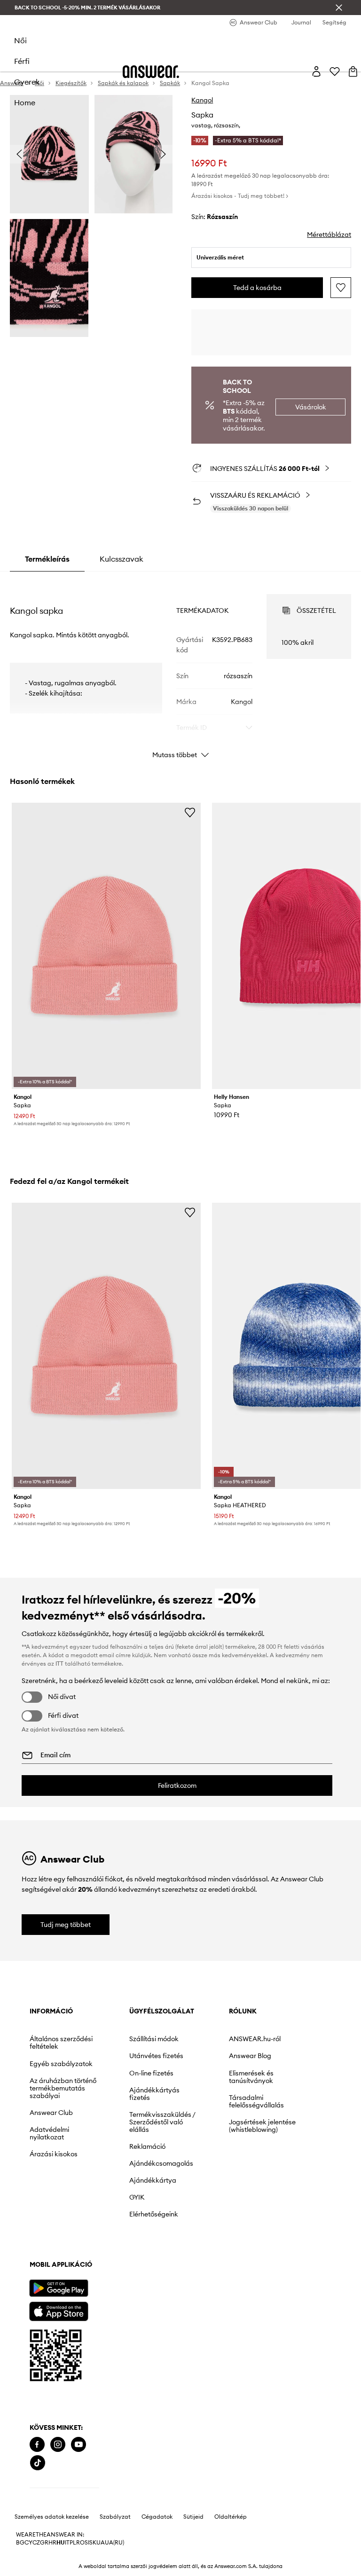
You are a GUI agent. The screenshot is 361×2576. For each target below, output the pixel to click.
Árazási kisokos (54, 2154)
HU (61, 2543)
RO (80, 2543)
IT (67, 2543)
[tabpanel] (181, 668)
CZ (36, 2543)
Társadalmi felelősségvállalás (256, 2101)
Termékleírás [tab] (47, 559)
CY (28, 2543)
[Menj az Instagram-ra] (58, 2445)
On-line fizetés (151, 2073)
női (20, 40)
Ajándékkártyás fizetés (154, 2094)
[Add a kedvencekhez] (341, 288)
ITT (59, 1664)
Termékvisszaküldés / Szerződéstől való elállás (162, 2122)
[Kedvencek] (335, 71)
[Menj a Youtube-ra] (78, 2445)
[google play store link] (59, 2288)
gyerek (27, 82)
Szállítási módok (154, 2039)
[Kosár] (353, 71)
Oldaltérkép (231, 2517)
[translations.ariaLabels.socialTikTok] (38, 2463)
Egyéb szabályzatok (61, 2064)
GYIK (137, 2197)
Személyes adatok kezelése (52, 2517)
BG (20, 2543)
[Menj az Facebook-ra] (37, 2445)
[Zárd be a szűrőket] (339, 8)
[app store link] (59, 2310)
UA (101, 2543)
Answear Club (51, 2113)
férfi (22, 61)
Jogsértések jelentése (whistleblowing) (262, 2126)
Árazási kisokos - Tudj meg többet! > (240, 196)
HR (52, 2543)
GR (44, 2543)
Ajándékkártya (153, 2180)
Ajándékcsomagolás (161, 2163)
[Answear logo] (151, 72)
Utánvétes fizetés (156, 2056)
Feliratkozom (177, 1785)
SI (87, 2543)
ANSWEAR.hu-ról (255, 2039)
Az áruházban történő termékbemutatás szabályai (63, 2088)
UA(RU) (114, 2543)
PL (73, 2543)
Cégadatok (157, 2517)
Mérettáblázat (329, 235)
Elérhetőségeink (154, 2214)
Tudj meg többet (66, 1925)
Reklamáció (147, 2146)
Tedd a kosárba (257, 288)
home (25, 102)
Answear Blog (250, 2056)
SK (93, 2543)
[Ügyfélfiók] (316, 71)
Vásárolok (311, 407)
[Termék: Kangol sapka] (106, 946)
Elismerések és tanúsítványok (251, 2077)
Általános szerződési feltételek (61, 2043)
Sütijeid (193, 2517)
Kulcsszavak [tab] (122, 559)
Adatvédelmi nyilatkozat (49, 2133)
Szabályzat (115, 2517)
